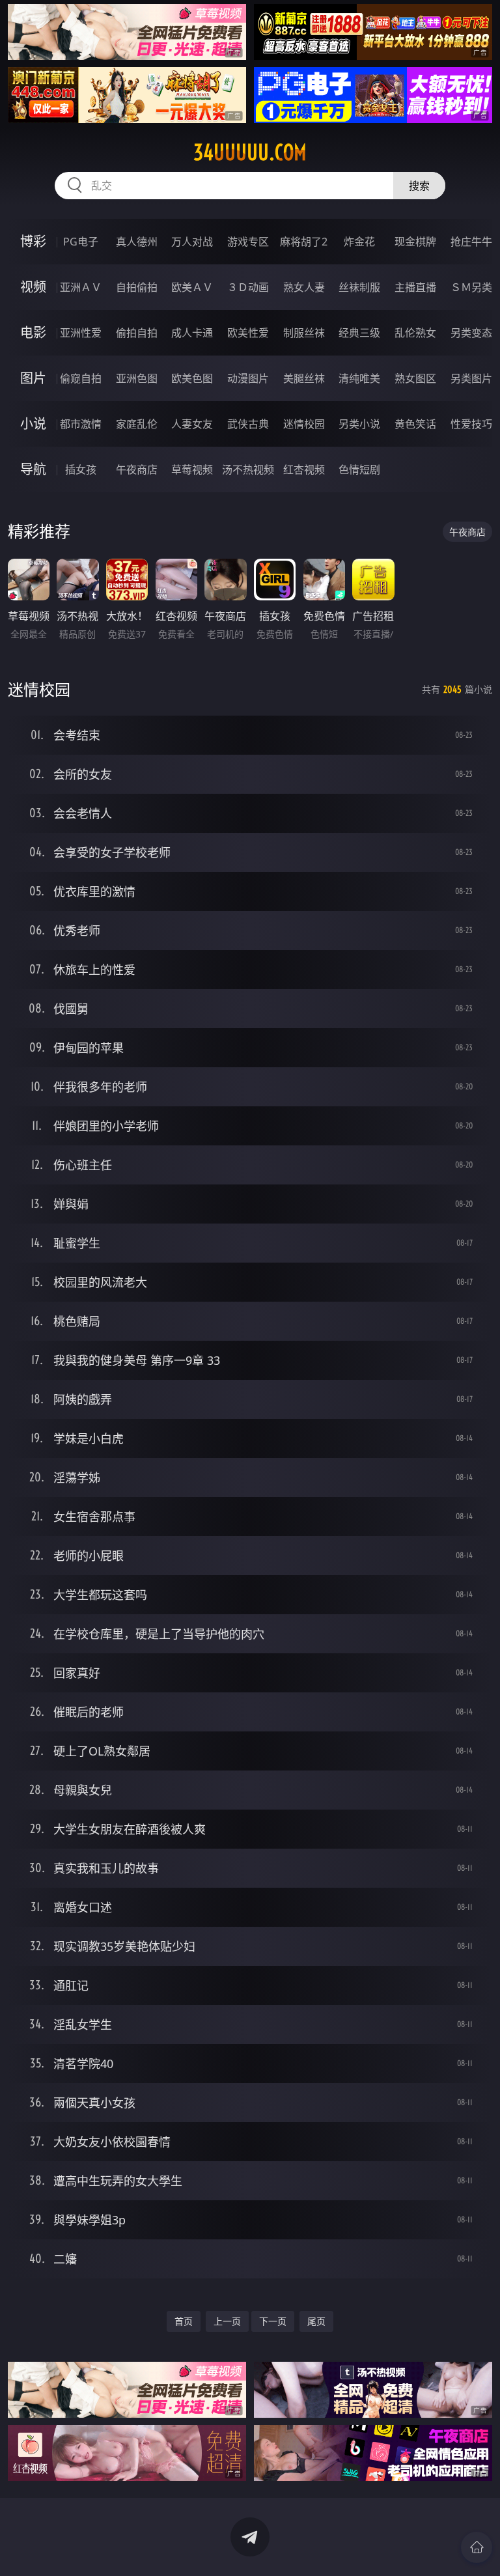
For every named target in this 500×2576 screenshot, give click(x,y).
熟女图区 (415, 378)
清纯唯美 (359, 378)
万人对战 (192, 242)
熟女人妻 (304, 287)
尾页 (316, 2321)
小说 (33, 424)
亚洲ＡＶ (81, 287)
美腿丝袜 (304, 378)
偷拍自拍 (137, 333)
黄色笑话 (415, 424)
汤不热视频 (248, 469)
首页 (184, 2321)
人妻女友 (192, 424)
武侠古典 (248, 424)
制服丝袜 (304, 333)
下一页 (273, 2321)
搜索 (419, 186)
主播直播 (415, 287)
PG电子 (81, 242)
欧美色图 (192, 378)
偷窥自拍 (81, 378)
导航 (33, 469)
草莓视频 (192, 469)
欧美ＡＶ (192, 287)
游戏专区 (248, 242)
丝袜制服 (359, 287)
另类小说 (359, 424)
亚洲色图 (137, 378)
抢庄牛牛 (471, 242)
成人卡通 (192, 333)
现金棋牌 (415, 242)
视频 (33, 287)
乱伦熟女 (415, 333)
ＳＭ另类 (471, 287)
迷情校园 (304, 424)
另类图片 (471, 378)
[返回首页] (477, 2547)
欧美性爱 (248, 333)
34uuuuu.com (250, 152)
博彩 (33, 241)
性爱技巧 (471, 424)
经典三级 (359, 333)
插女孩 (81, 469)
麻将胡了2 (304, 242)
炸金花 (359, 242)
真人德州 (137, 242)
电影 (33, 332)
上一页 (227, 2321)
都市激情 (81, 424)
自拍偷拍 (137, 287)
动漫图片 (248, 378)
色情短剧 (359, 469)
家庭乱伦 (137, 424)
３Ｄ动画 (248, 287)
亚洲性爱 (81, 333)
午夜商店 (137, 469)
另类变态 (471, 333)
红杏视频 (304, 469)
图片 (33, 378)
